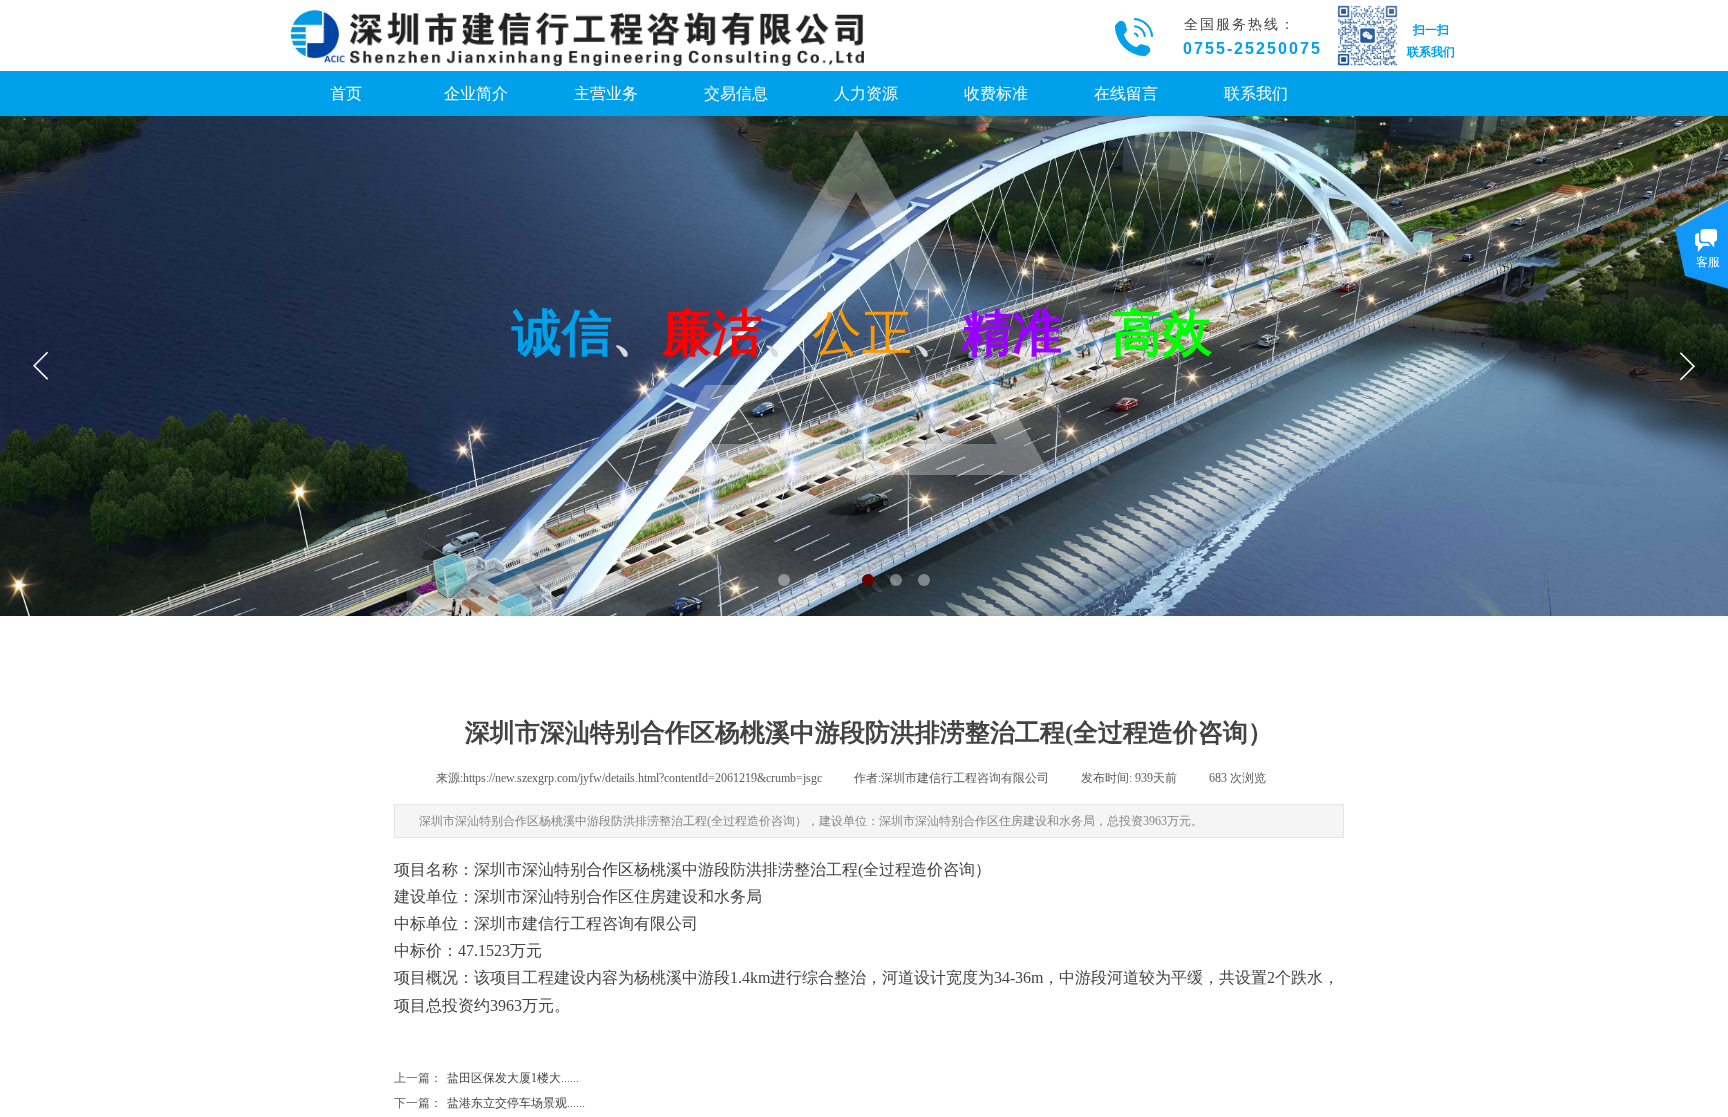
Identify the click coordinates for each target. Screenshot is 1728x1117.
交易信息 (736, 93)
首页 (346, 93)
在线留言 (1126, 93)
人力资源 (866, 93)
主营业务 (606, 93)
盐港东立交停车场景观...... (489, 1103)
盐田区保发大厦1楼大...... (486, 1078)
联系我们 (1256, 93)
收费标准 (996, 93)
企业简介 (476, 93)
